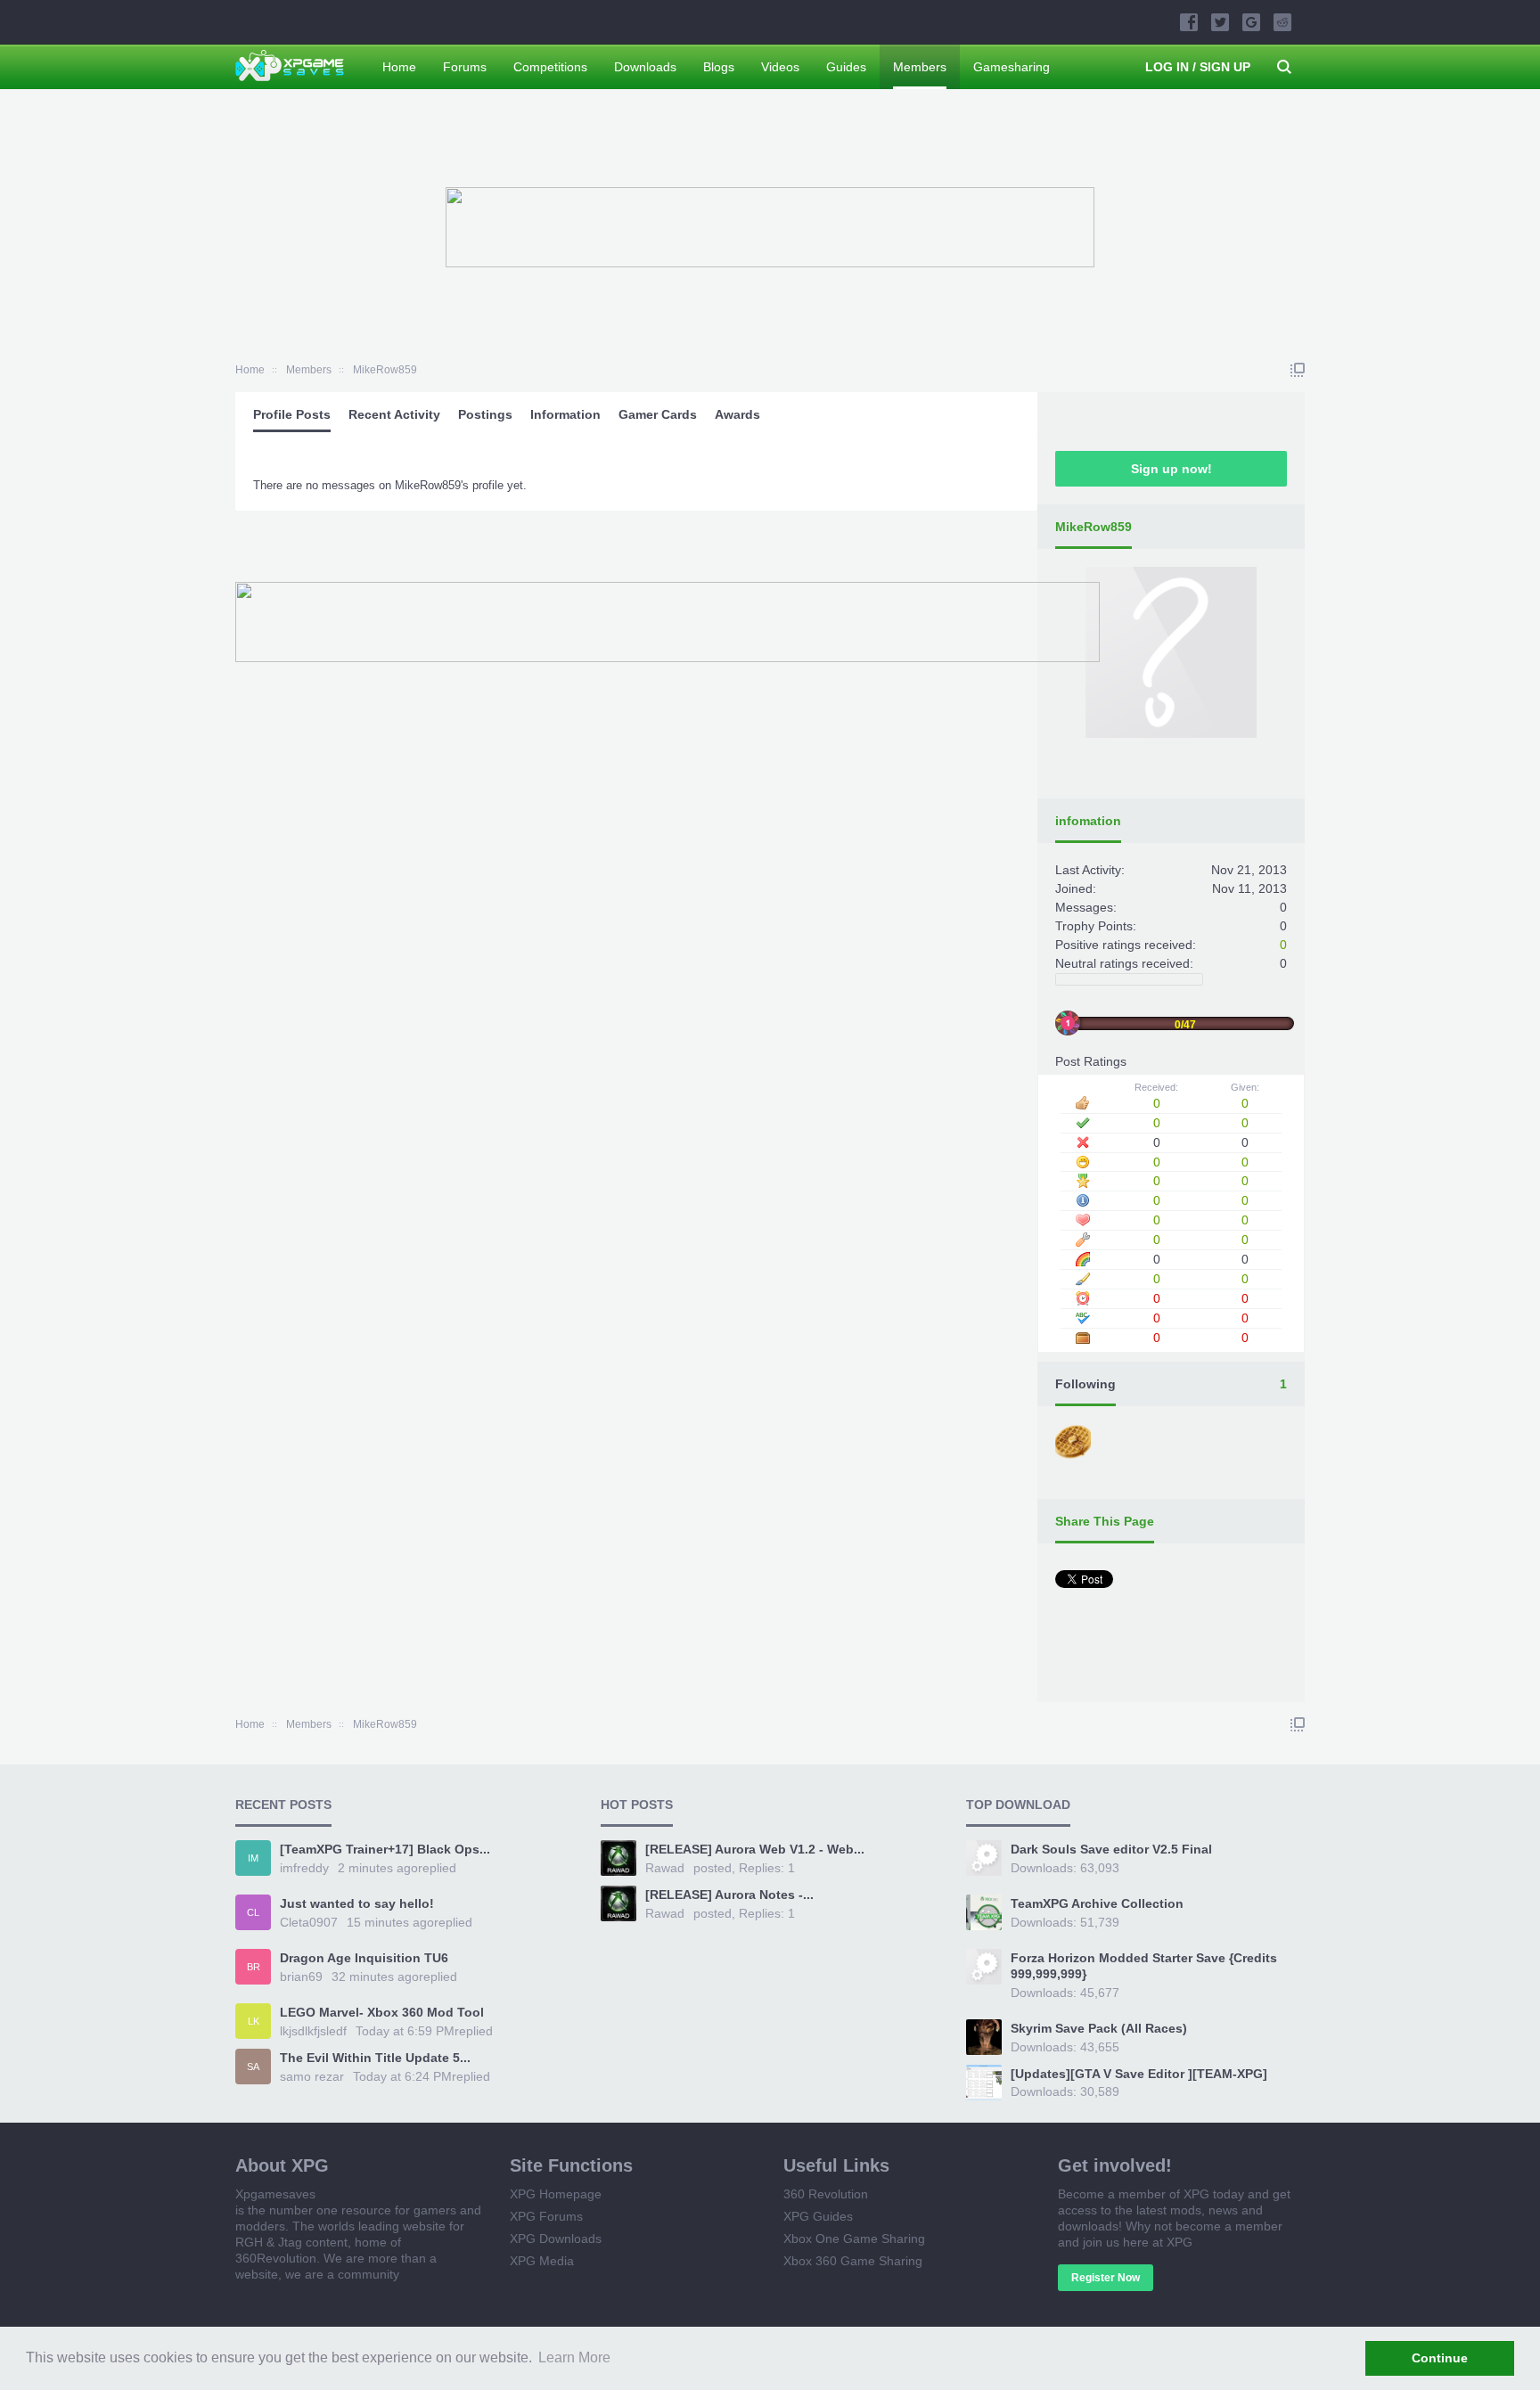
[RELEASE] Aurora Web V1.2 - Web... (755, 1849)
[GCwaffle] (1075, 1444)
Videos (780, 67)
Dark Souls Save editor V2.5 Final (1111, 1849)
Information (565, 414)
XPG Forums (546, 2216)
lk (254, 2021)
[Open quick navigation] (1298, 370)
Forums (465, 67)
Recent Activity (394, 414)
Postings (485, 414)
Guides (846, 67)
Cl (253, 1912)
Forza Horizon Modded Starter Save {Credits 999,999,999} (1144, 1966)
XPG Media (542, 2261)
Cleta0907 (309, 1922)
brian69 (301, 1977)
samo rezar (312, 2076)
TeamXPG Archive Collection (1097, 1903)
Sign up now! (1171, 469)
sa (253, 2067)
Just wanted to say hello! (357, 1903)
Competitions (550, 67)
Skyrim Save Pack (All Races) (1099, 2028)
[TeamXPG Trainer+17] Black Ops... (385, 1849)
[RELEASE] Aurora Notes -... (729, 1895)
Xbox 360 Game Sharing (853, 2261)
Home (399, 67)
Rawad (665, 1868)
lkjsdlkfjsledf (313, 2031)
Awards (737, 414)
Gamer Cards (658, 414)
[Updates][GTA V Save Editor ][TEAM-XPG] (1139, 2074)
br (254, 1967)
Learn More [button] (574, 2357)
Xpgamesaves (275, 2194)
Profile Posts (292, 414)
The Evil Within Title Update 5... (375, 2058)
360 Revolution (826, 2194)
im (253, 1858)
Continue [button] (1440, 2358)
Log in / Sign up (1198, 67)
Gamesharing (1012, 67)
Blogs (719, 67)
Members (920, 67)
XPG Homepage (556, 2194)
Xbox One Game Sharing (854, 2239)
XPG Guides (818, 2216)
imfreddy (304, 1868)
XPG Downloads (556, 2239)
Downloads (645, 67)
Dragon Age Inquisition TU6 (364, 1958)
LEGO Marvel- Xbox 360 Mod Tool (382, 2012)
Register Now (1106, 2278)
